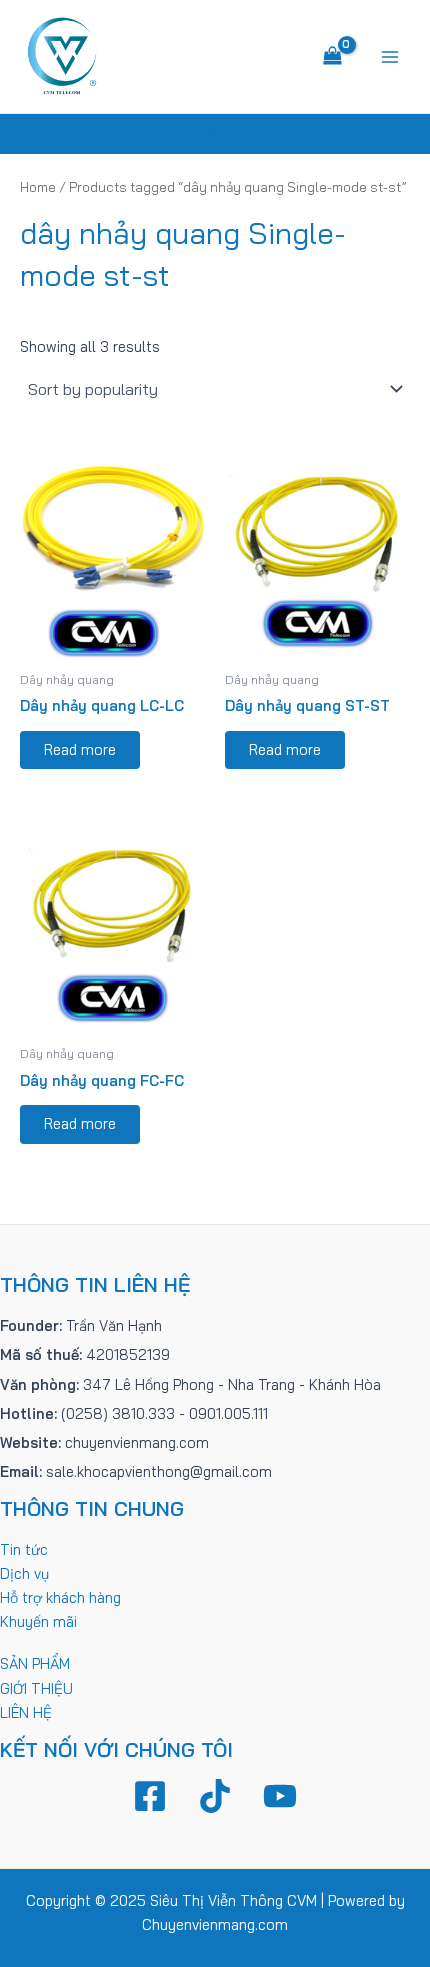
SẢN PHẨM (35, 1663)
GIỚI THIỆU (36, 1688)
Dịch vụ (24, 1573)
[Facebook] (150, 1796)
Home (38, 187)
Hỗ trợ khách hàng (60, 1597)
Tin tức (24, 1549)
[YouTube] (280, 1796)
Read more (80, 749)
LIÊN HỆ (26, 1712)
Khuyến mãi (38, 1621)
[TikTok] (215, 1796)
